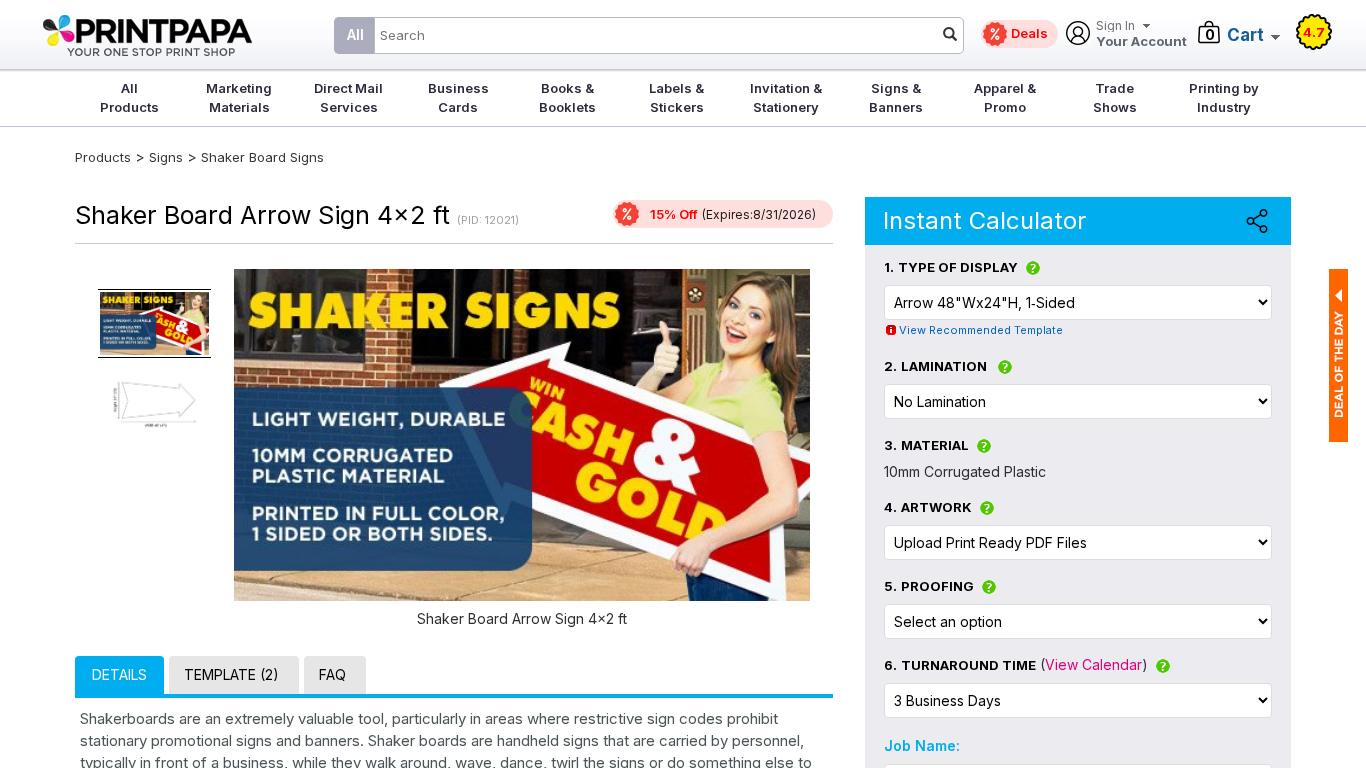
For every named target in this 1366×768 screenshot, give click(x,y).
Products (103, 157)
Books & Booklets (567, 97)
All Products (129, 97)
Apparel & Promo (1005, 97)
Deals (1029, 33)
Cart (1245, 35)
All (355, 34)
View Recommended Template (981, 330)
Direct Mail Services (348, 97)
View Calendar (1093, 664)
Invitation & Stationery (786, 97)
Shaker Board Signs (262, 157)
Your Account (1141, 34)
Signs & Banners (896, 97)
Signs (166, 157)
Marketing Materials (239, 97)
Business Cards (458, 97)
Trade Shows (1115, 97)
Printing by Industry (1224, 97)
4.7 (1314, 32)
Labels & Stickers (676, 97)
